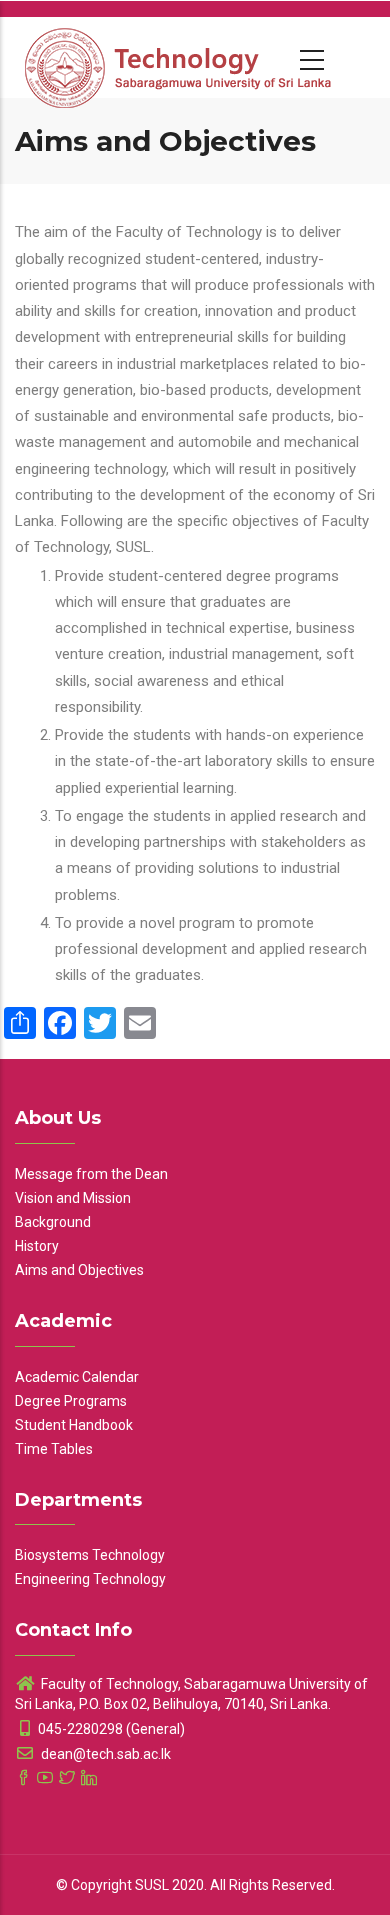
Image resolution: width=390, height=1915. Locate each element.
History (37, 1246)
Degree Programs (71, 1401)
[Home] (180, 57)
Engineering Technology (90, 1579)
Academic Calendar (77, 1377)
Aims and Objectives (79, 1270)
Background (53, 1222)
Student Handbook (74, 1425)
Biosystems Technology (90, 1555)
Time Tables (54, 1449)
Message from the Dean (91, 1174)
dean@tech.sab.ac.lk (104, 1754)
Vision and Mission (73, 1198)
